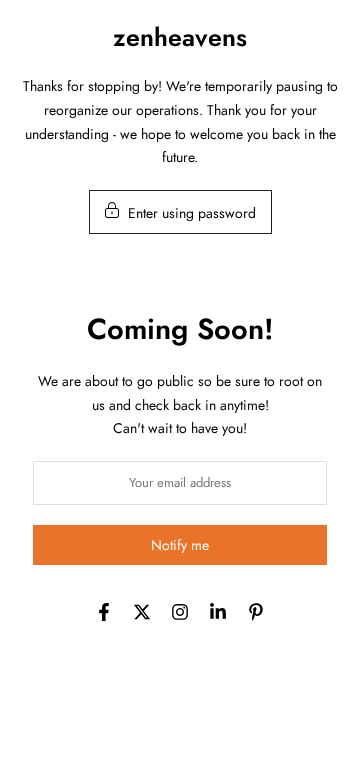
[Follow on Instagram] (180, 612)
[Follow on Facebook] (104, 612)
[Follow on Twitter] (142, 612)
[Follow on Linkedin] (218, 612)
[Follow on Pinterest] (256, 612)
